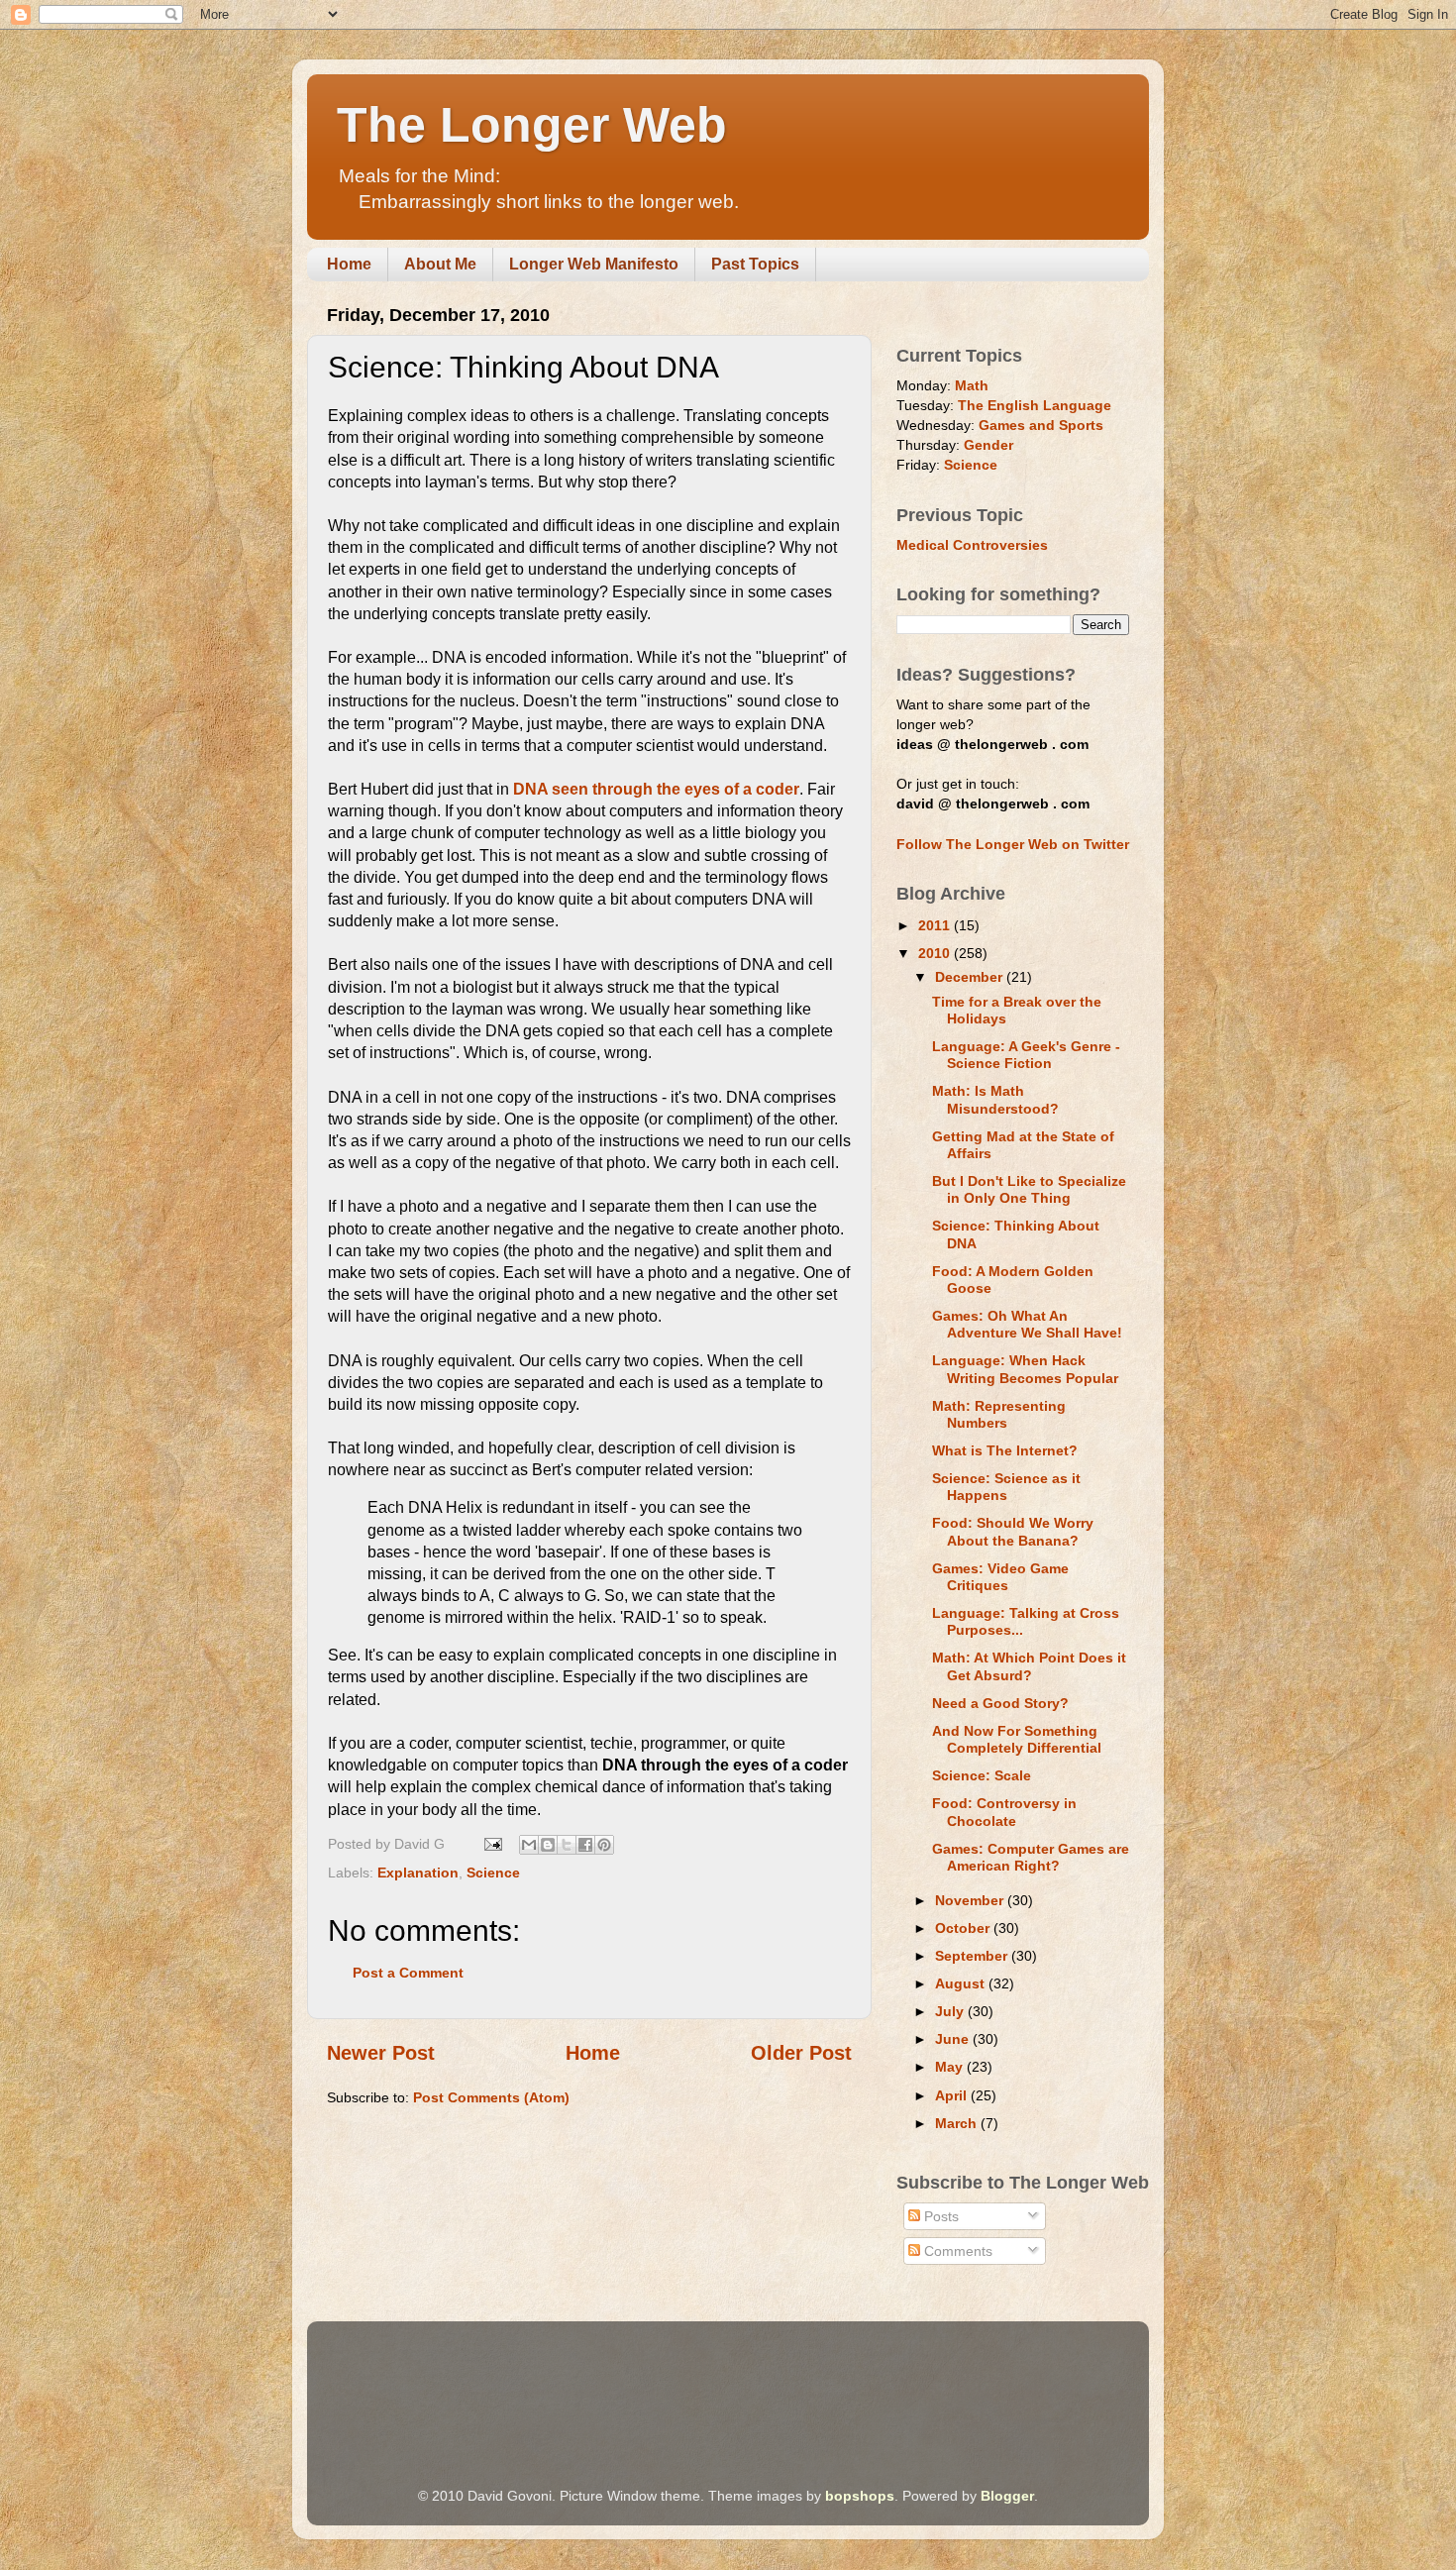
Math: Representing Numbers (999, 1414)
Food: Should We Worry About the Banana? (1013, 1531)
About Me (440, 264)
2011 (936, 925)
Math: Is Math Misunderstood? (995, 1099)
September (973, 1956)
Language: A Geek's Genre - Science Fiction (1026, 1055)
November (971, 1900)
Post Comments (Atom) (491, 2097)
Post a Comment (408, 1973)
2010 (936, 953)
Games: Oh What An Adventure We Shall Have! (1027, 1324)
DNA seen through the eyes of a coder (656, 789)
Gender (988, 445)
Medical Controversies (972, 545)
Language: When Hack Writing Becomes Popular (1025, 1369)
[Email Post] (492, 1844)
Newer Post (381, 2053)
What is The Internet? (1005, 1450)
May (951, 2067)
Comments (956, 2251)
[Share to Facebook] (585, 1845)
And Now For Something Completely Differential (1017, 1739)
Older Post (801, 2053)
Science (493, 1873)
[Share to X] (567, 1845)
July (951, 2011)
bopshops (860, 2496)
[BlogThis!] (548, 1845)
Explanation (418, 1873)
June (954, 2039)
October (964, 1928)
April (953, 2095)
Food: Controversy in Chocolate (1004, 1812)
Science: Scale (982, 1775)
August (962, 1983)
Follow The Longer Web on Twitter (1013, 844)
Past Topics (755, 264)
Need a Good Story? (1000, 1703)
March (958, 2123)
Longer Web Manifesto (594, 264)
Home (349, 264)
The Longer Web (532, 125)
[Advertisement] (687, 2376)
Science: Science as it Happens (1006, 1487)
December (971, 977)
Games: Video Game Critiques (1000, 1577)
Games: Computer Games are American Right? (1031, 1857)
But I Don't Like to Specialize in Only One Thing (1029, 1189)
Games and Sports (1041, 425)
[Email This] (529, 1845)
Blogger (1007, 2496)
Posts (939, 2216)
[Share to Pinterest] (604, 1845)
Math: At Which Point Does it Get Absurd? (1029, 1666)
